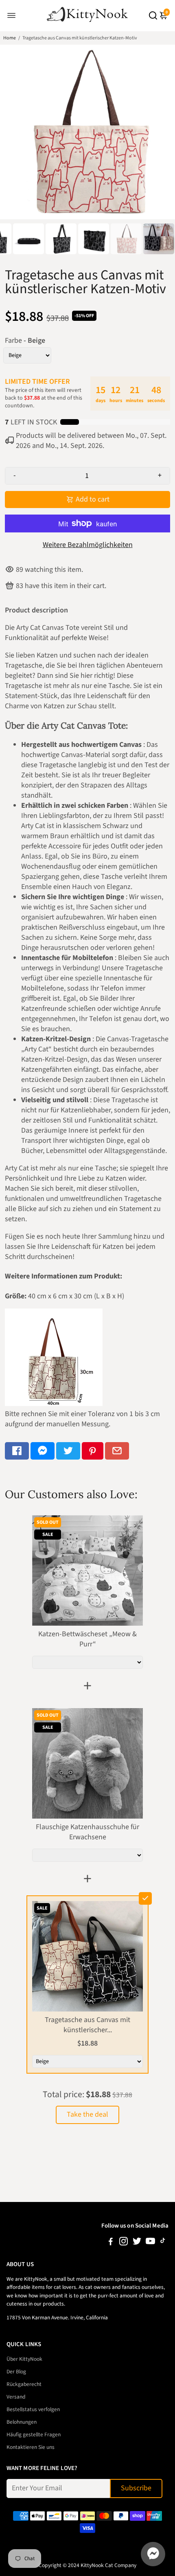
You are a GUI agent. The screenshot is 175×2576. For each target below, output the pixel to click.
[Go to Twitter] (68, 1451)
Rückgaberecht (24, 2384)
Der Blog (16, 2372)
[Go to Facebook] (17, 1451)
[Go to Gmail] (117, 1451)
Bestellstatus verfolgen (33, 2409)
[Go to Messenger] (43, 1451)
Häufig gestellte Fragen (34, 2434)
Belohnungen (22, 2422)
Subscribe (136, 2488)
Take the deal (87, 2114)
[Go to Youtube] (150, 2243)
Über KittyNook (24, 2359)
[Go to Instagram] (124, 2243)
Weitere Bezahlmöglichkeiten (88, 545)
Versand (16, 2397)
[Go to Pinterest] (93, 1451)
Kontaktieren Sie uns (31, 2447)
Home (10, 38)
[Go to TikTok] (163, 2243)
